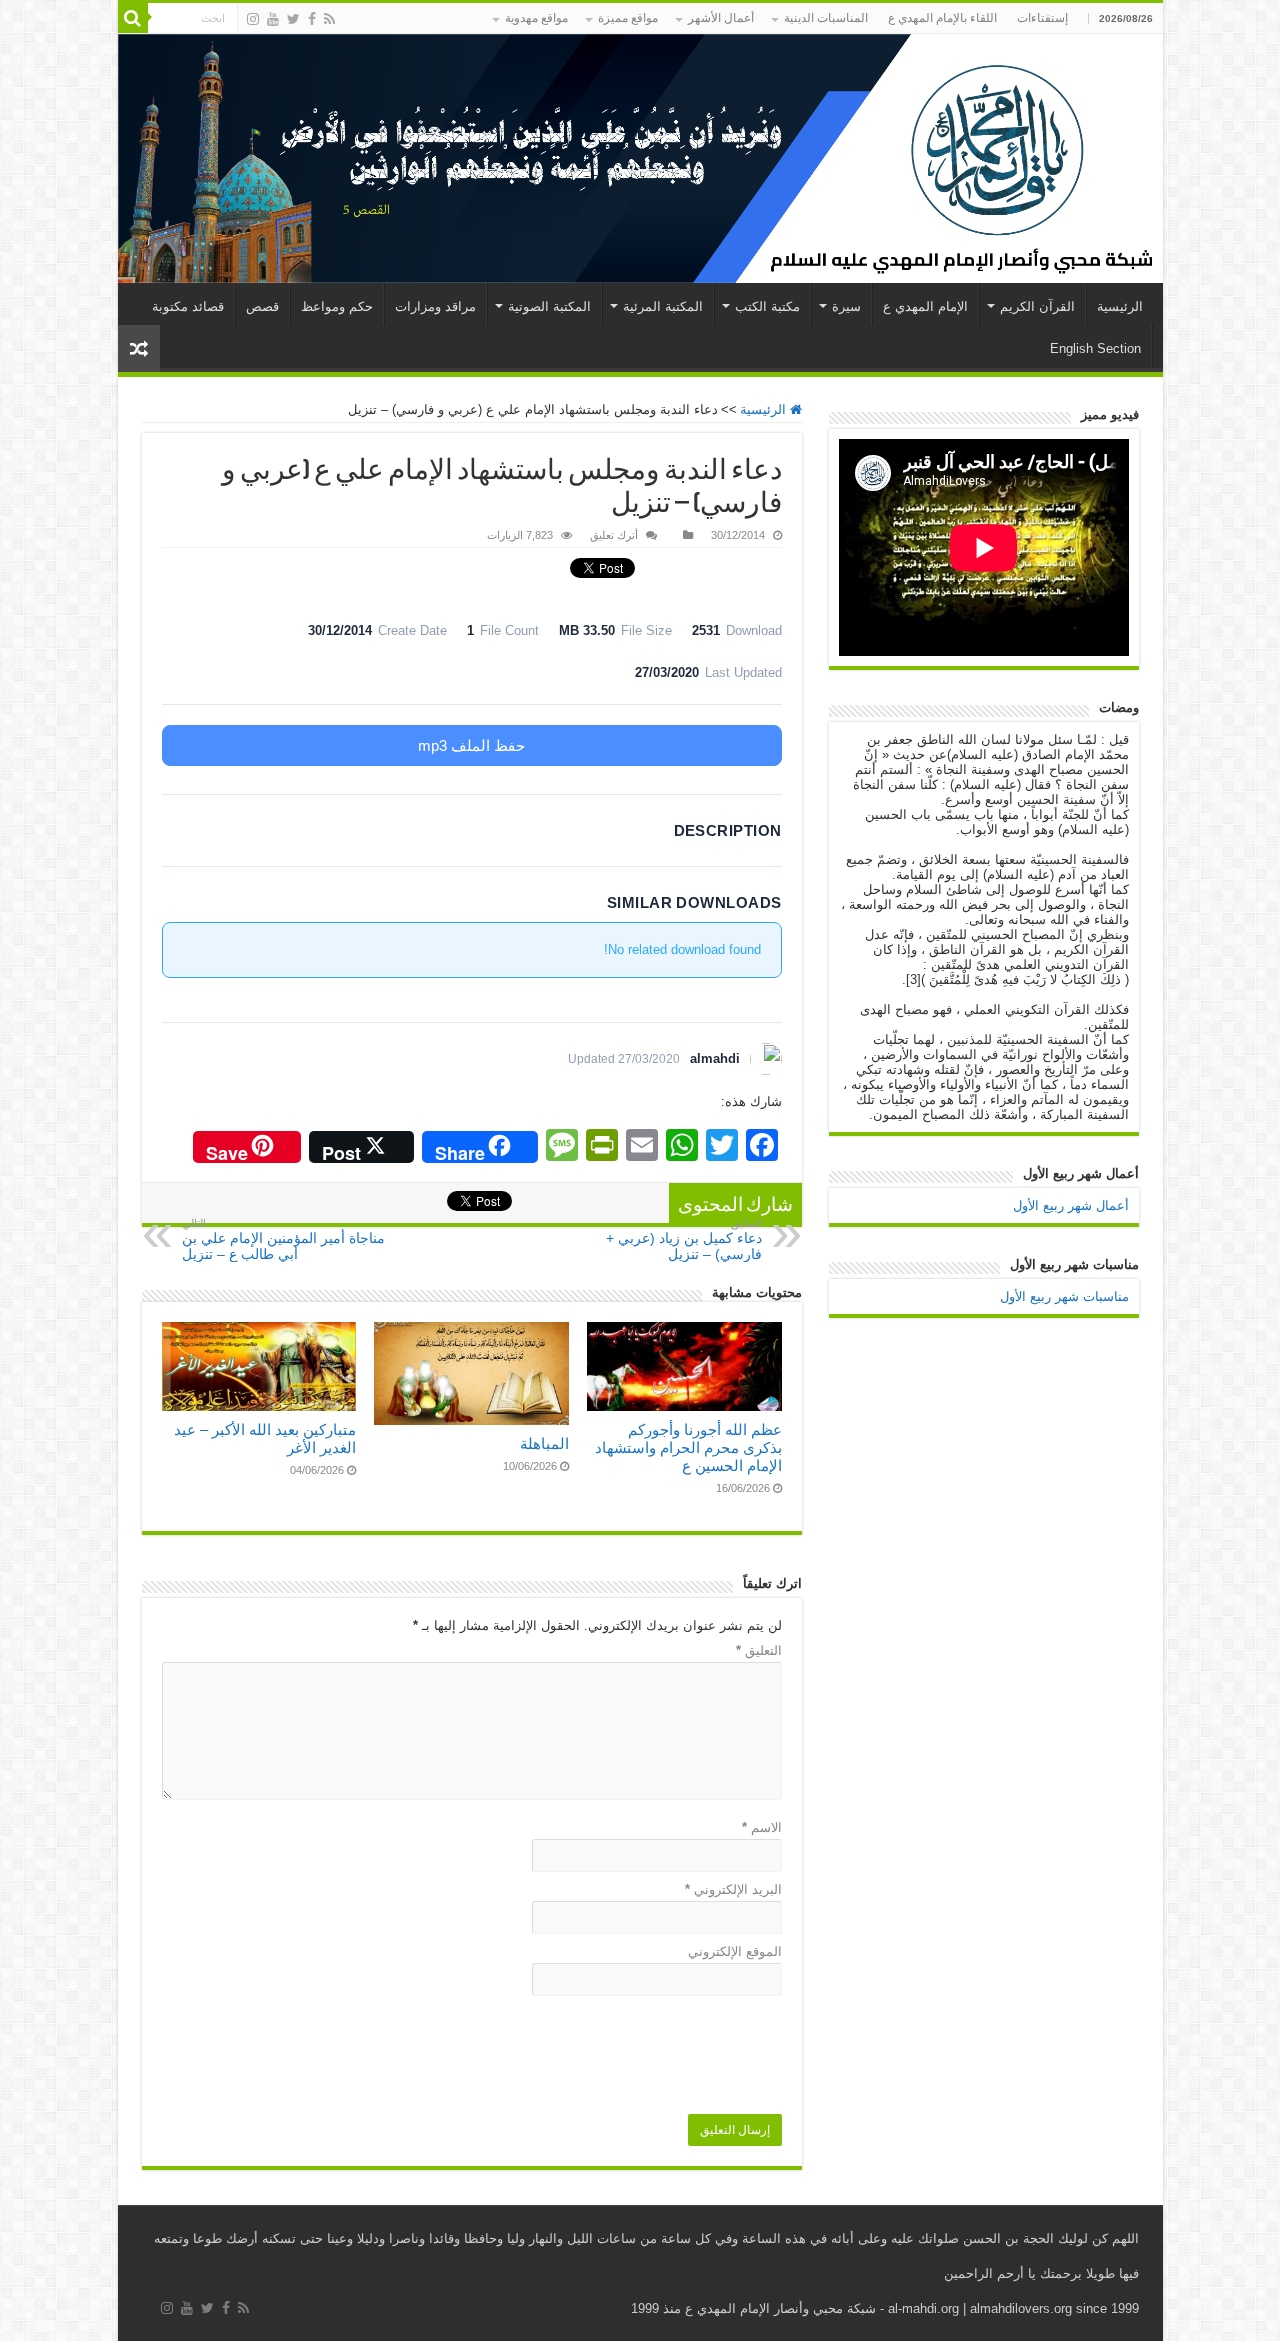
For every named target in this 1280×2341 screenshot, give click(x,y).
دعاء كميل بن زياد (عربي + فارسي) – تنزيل (684, 1239)
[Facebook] (312, 19)
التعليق (759, 1650)
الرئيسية (1120, 306)
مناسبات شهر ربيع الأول (1064, 1296)
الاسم (762, 1827)
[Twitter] (293, 19)
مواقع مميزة (628, 18)
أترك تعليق (614, 535)
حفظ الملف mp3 (471, 745)
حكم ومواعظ (337, 306)
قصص (262, 306)
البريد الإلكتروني (733, 1889)
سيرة (846, 306)
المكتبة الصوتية (549, 306)
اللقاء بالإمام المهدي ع (942, 18)
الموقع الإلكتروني (735, 1951)
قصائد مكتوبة (188, 306)
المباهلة (544, 1443)
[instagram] (253, 19)
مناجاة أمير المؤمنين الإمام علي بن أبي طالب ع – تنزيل (283, 1239)
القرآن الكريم (1037, 306)
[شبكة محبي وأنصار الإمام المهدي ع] (640, 158)
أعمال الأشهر (721, 18)
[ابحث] (133, 18)
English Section (1095, 348)
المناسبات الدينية (826, 18)
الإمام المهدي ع (925, 306)
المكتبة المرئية (663, 306)
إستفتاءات (1042, 18)
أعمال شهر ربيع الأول (1071, 1205)
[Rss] (329, 19)
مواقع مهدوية (536, 18)
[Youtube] (273, 19)
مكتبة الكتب (767, 306)
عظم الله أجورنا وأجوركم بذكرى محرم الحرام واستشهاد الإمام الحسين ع (688, 1447)
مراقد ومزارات (435, 306)
